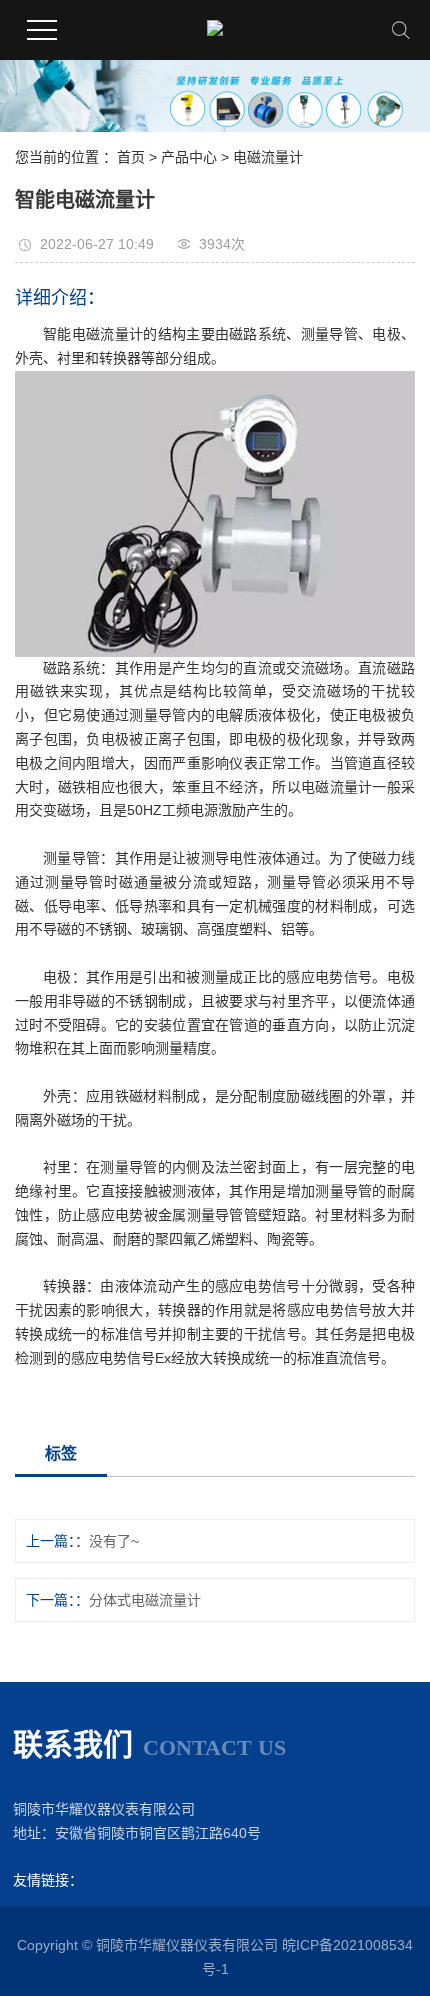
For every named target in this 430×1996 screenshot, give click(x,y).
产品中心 (189, 157)
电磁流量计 (268, 157)
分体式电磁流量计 (145, 1600)
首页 (131, 157)
